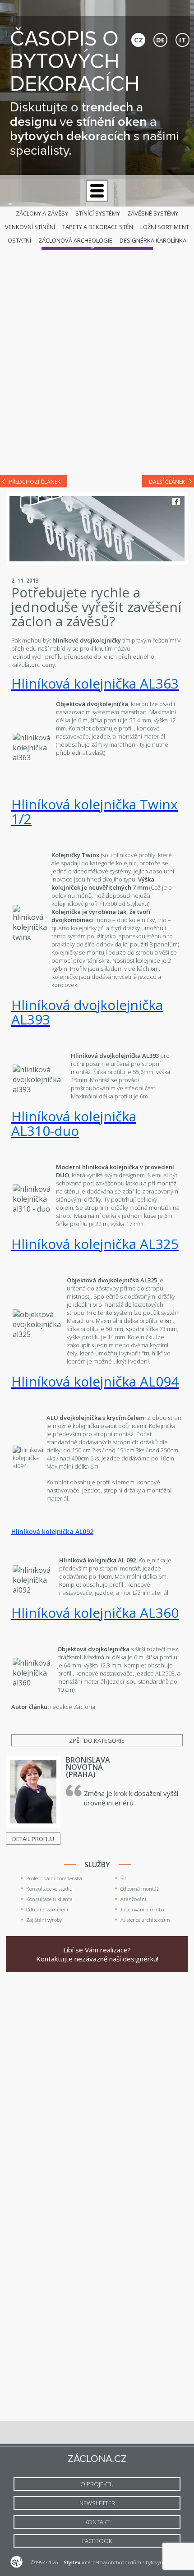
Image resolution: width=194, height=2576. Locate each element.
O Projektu (97, 2484)
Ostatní (19, 240)
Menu (97, 191)
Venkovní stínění (30, 227)
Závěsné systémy (153, 213)
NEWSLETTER (97, 2503)
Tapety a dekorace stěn (98, 227)
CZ (139, 40)
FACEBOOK (97, 2541)
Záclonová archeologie (75, 240)
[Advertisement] (97, 364)
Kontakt (97, 2522)
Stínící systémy (98, 213)
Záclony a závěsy (42, 213)
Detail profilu (33, 1839)
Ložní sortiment (165, 227)
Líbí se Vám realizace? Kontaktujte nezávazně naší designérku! (97, 1954)
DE (160, 40)
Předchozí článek (35, 482)
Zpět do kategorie (97, 1740)
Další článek (167, 482)
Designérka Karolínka (153, 240)
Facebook (176, 502)
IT (182, 40)
